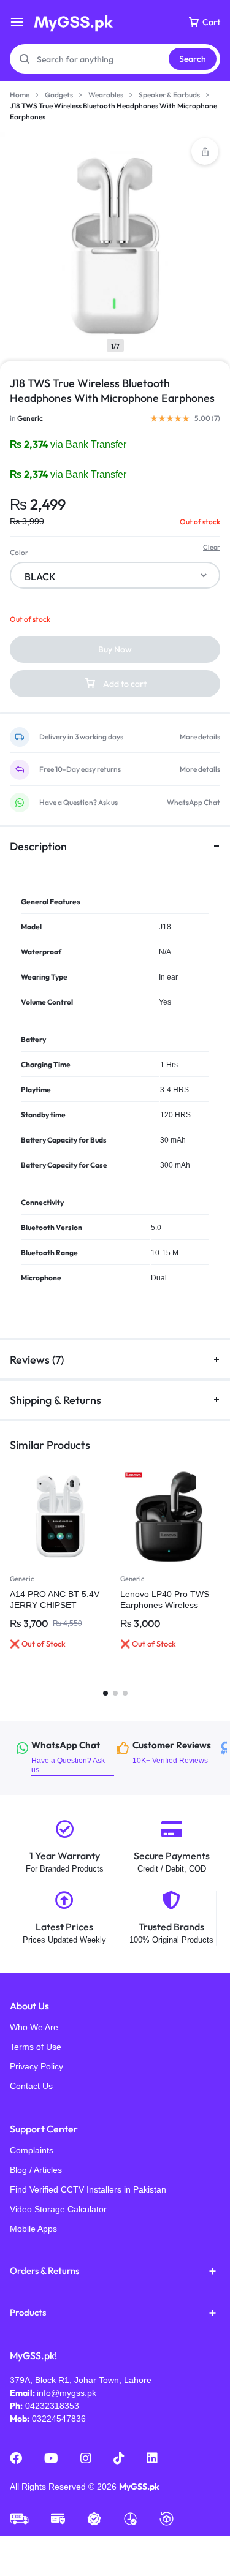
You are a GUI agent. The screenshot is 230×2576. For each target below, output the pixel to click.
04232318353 (52, 2406)
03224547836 (59, 2419)
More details (200, 737)
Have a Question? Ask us (79, 803)
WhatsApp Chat (194, 803)
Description (38, 846)
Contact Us (31, 2086)
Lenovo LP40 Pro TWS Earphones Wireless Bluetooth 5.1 (165, 1605)
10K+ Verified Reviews (168, 1753)
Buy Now (115, 649)
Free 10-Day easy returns (80, 769)
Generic (30, 418)
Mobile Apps (33, 2229)
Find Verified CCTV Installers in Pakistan (88, 2189)
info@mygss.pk (67, 2393)
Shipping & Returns (56, 1400)
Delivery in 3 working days (81, 737)
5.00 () (207, 418)
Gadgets (59, 95)
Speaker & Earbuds (169, 95)
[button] (205, 151)
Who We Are (34, 2027)
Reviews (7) (37, 1360)
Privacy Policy (36, 2066)
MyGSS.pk (139, 2487)
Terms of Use (36, 2047)
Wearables (106, 95)
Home (20, 95)
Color (19, 552)
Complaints (32, 2150)
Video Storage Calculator (58, 2209)
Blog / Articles (36, 2170)
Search (193, 59)
